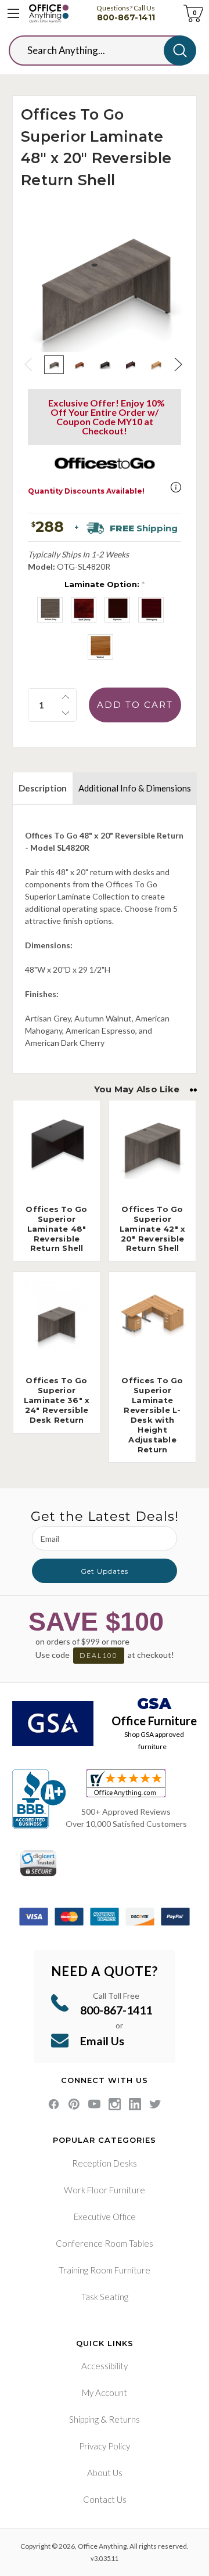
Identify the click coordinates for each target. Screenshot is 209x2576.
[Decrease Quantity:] (66, 713)
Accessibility (105, 2366)
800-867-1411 (126, 17)
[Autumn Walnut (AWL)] (100, 647)
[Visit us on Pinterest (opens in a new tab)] (74, 2104)
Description (43, 788)
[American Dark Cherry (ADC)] (84, 610)
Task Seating (105, 2297)
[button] (176, 487)
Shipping (84, 2419)
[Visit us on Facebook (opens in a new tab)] (54, 2104)
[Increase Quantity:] (66, 697)
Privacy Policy (105, 2446)
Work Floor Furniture (105, 2190)
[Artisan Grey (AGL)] (50, 610)
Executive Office (105, 2217)
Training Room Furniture (105, 2270)
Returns (124, 2419)
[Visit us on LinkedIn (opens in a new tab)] (135, 2104)
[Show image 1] (54, 365)
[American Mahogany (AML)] (151, 610)
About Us (105, 2473)
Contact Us (105, 2499)
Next (179, 364)
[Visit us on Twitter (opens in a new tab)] (155, 2104)
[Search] (180, 51)
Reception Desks (105, 2163)
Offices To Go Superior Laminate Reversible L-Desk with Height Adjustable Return (152, 1415)
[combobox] (95, 51)
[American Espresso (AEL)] (117, 610)
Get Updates (105, 1571)
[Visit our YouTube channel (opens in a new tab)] (94, 2104)
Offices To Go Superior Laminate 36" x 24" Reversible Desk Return (57, 1400)
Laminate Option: (105, 584)
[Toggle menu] (13, 13)
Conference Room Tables (105, 2243)
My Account (105, 2392)
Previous (30, 364)
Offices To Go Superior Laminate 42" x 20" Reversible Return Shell (153, 1229)
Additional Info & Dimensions (135, 788)
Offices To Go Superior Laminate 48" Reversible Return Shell (56, 1229)
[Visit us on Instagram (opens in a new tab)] (115, 2104)
